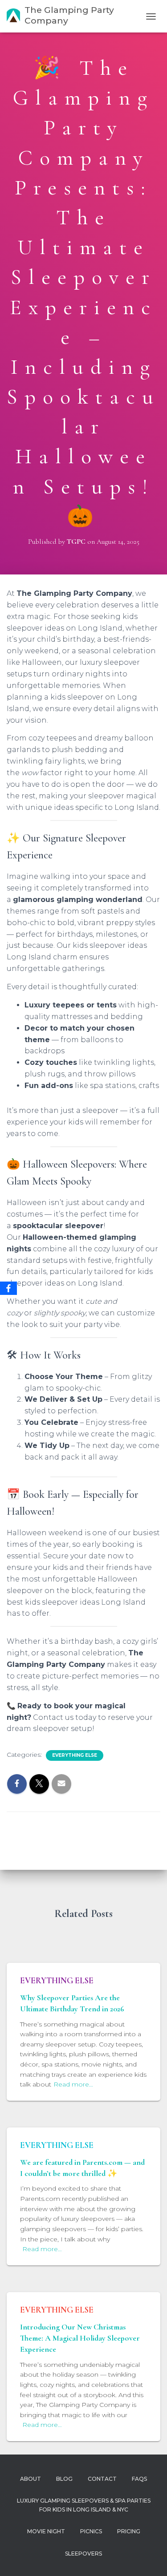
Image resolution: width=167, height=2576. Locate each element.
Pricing (129, 2531)
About (31, 2479)
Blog (64, 2479)
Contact (102, 2479)
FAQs (139, 2479)
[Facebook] (8, 1288)
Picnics (91, 2531)
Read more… (73, 2084)
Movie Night (46, 2531)
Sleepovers (83, 2554)
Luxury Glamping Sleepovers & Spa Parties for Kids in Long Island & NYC (84, 2505)
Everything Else (75, 1755)
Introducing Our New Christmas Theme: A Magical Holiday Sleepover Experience (80, 2338)
